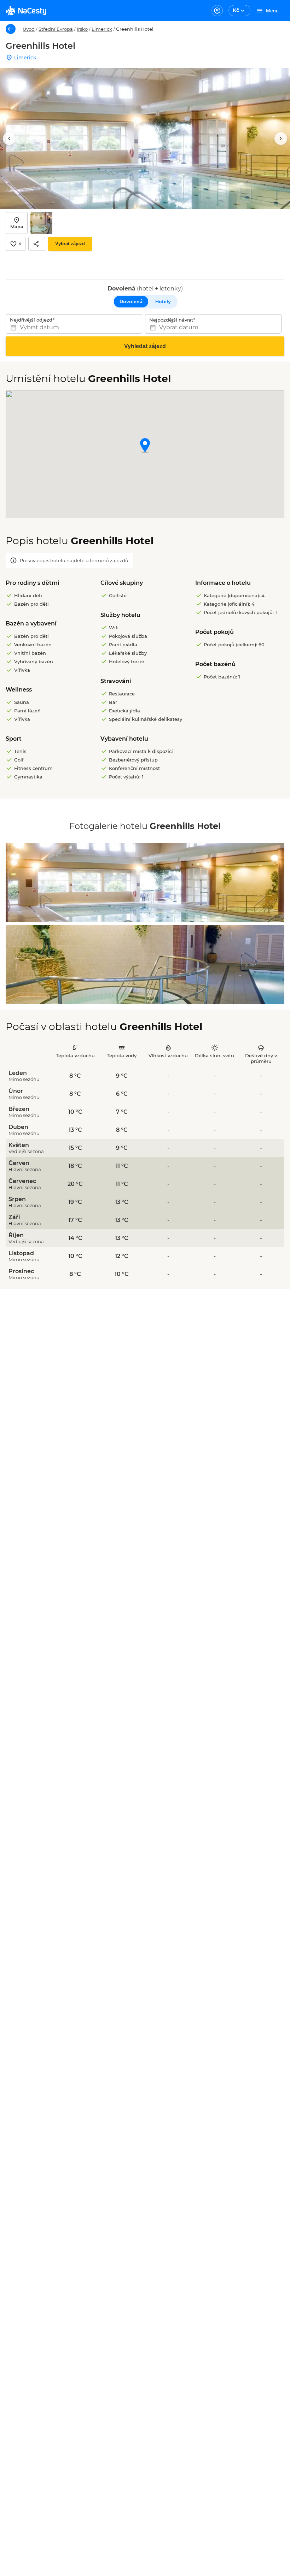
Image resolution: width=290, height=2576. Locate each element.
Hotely (163, 301)
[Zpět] (11, 29)
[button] (145, 446)
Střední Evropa (56, 29)
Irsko (82, 29)
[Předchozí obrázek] (9, 139)
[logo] (26, 11)
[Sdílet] (37, 244)
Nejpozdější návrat (171, 320)
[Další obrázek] (281, 139)
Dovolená (131, 301)
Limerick (102, 29)
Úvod (29, 29)
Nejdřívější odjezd (31, 320)
